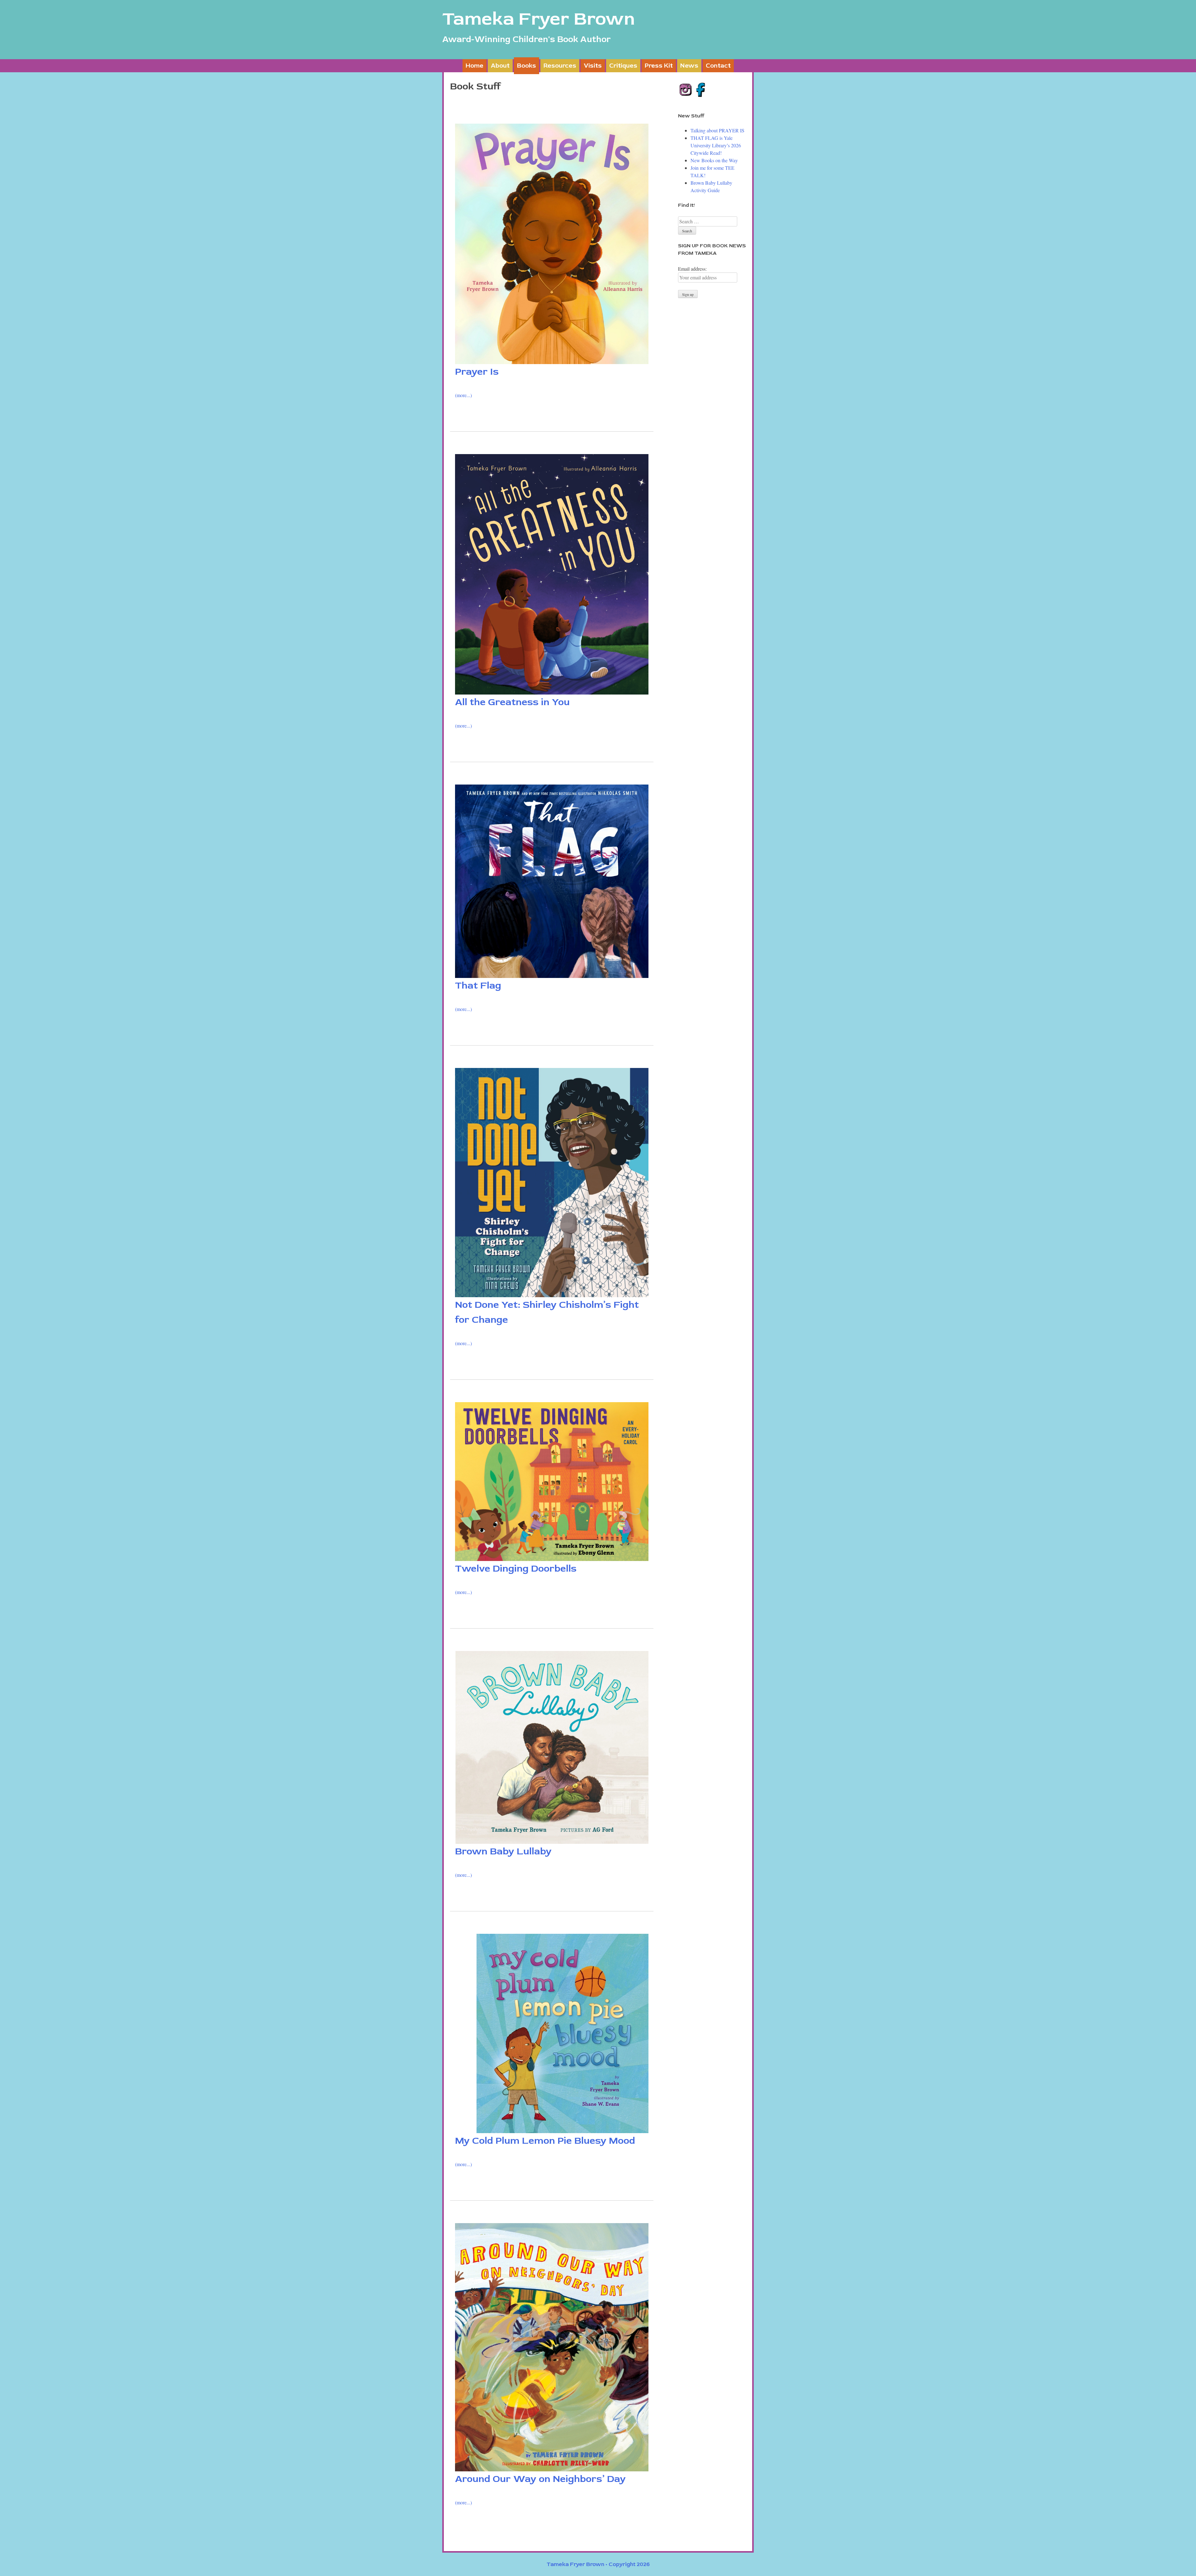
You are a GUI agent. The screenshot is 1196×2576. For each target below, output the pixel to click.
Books (527, 66)
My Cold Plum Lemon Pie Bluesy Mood (545, 2141)
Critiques (623, 66)
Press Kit (659, 66)
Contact (718, 66)
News (689, 66)
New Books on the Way (714, 160)
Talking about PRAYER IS (717, 130)
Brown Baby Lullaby (503, 1851)
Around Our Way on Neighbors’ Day (540, 2479)
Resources (560, 66)
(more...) (463, 395)
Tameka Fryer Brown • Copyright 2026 (598, 2564)
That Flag (478, 985)
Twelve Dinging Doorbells (516, 1568)
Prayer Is (477, 372)
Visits (593, 66)
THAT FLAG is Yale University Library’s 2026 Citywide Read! (716, 145)
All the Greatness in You (512, 702)
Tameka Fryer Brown (539, 19)
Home (475, 66)
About (500, 66)
